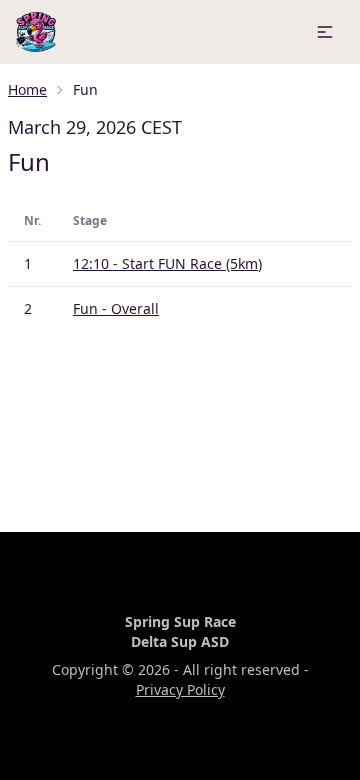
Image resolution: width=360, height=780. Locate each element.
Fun (29, 161)
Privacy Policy (180, 689)
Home (27, 89)
